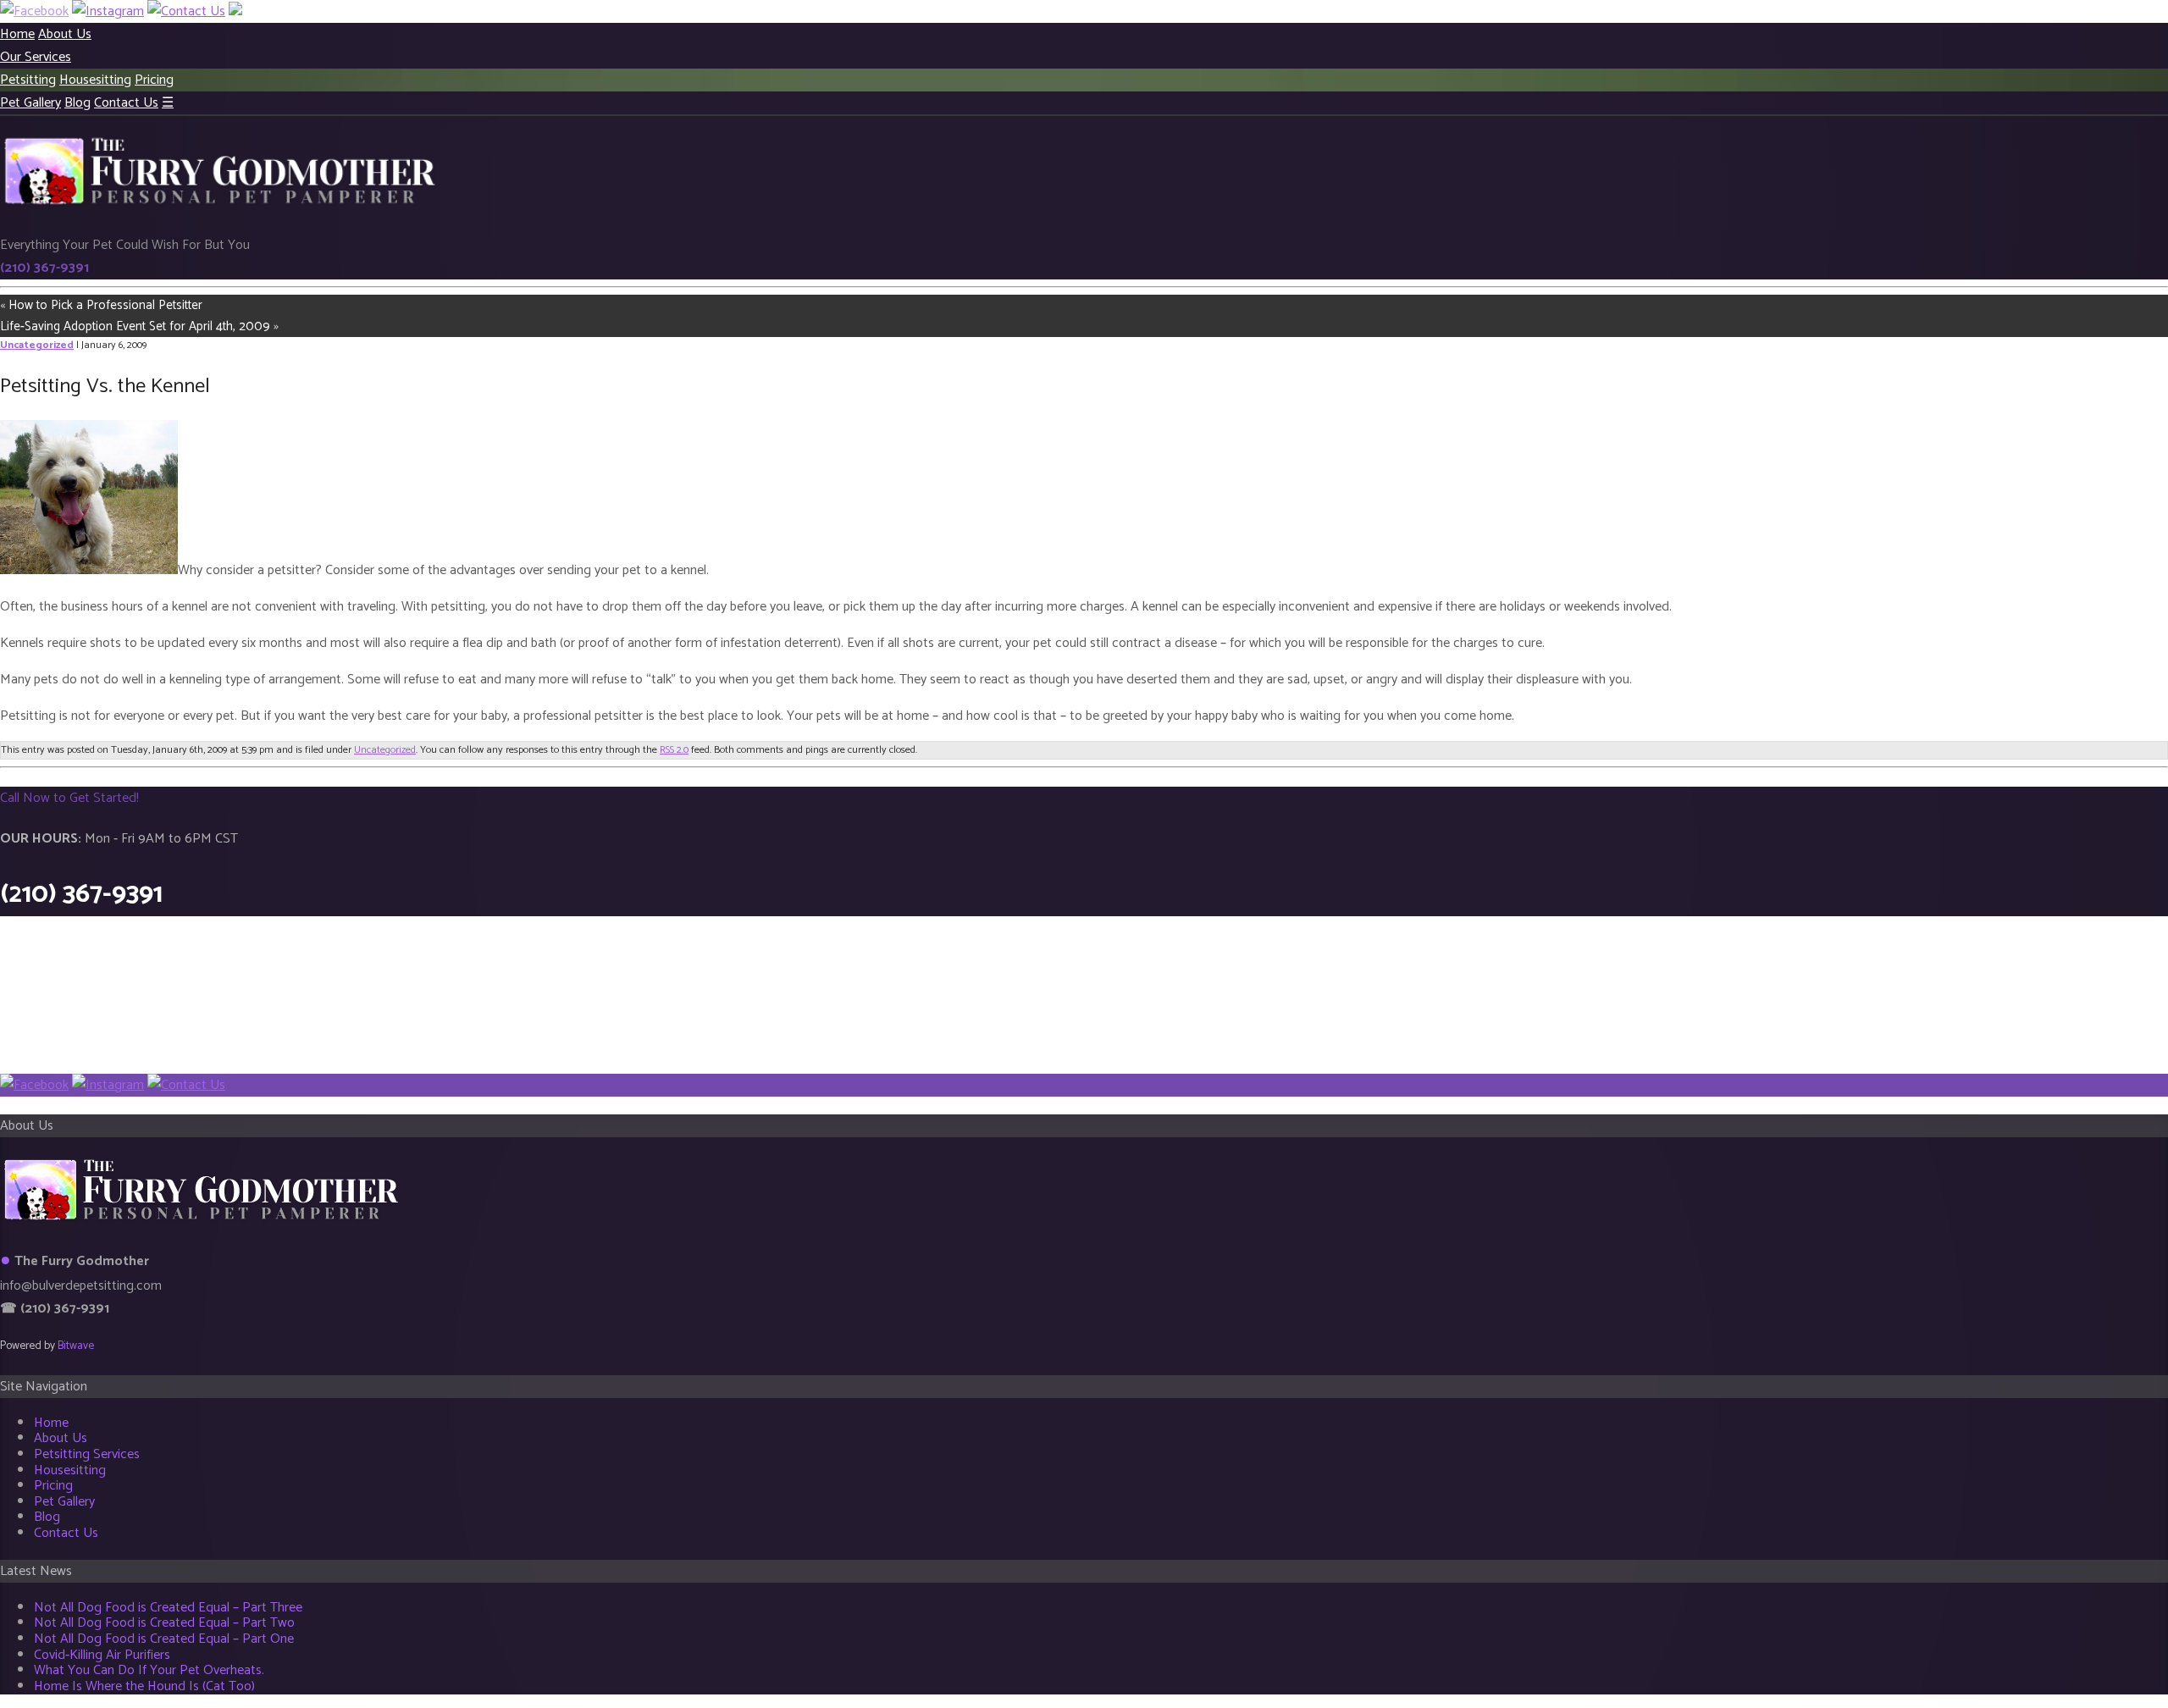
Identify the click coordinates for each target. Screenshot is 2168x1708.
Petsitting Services (87, 1454)
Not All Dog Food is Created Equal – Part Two (164, 1623)
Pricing (154, 80)
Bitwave (76, 1346)
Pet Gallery (30, 103)
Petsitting (28, 80)
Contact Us (126, 103)
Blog (77, 103)
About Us (65, 34)
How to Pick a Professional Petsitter (105, 305)
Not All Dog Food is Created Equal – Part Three (168, 1608)
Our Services (36, 57)
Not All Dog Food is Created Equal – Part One (164, 1639)
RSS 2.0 (674, 750)
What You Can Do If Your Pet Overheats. (149, 1670)
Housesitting (95, 80)
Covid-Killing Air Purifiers (102, 1655)
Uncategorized (37, 345)
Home (17, 34)
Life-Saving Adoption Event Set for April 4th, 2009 (135, 326)
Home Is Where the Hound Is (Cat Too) (144, 1686)
